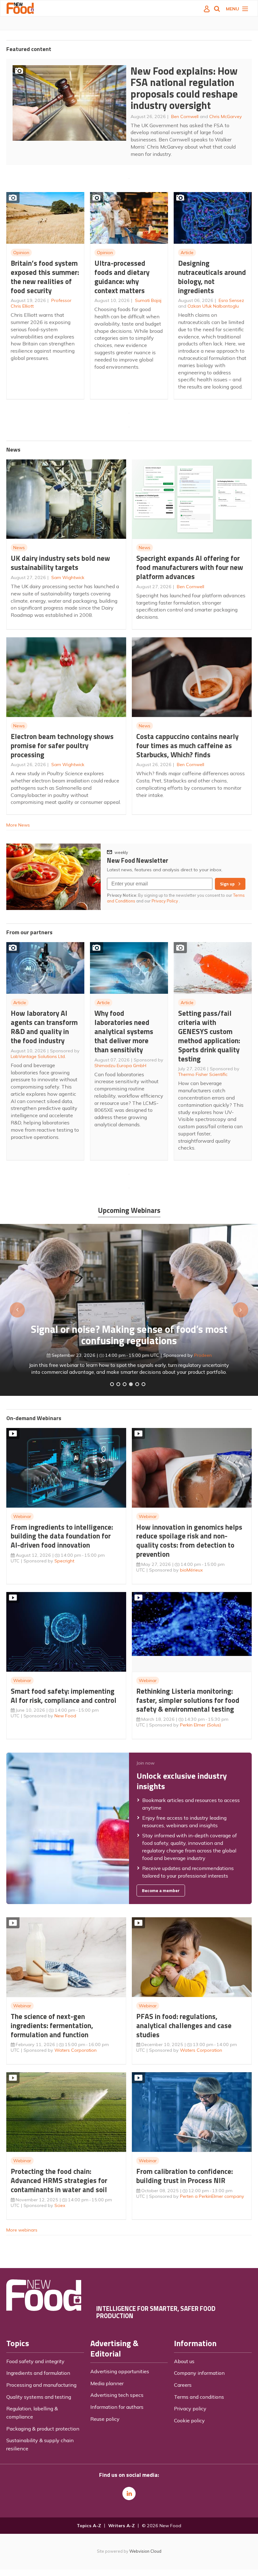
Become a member (161, 1891)
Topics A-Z (89, 2526)
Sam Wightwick (68, 577)
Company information (199, 2373)
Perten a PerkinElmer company (212, 2196)
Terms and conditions (199, 2397)
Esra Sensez (231, 300)
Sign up (227, 884)
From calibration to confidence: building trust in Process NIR (185, 2176)
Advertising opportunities (120, 2371)
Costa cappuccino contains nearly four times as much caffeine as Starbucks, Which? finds (187, 745)
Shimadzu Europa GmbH (120, 1066)
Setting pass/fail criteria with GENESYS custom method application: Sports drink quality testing (209, 1036)
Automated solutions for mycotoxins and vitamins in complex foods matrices (129, 1323)
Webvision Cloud (145, 2551)
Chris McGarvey (226, 117)
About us (184, 2361)
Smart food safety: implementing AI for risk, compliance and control (64, 1696)
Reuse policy (105, 2419)
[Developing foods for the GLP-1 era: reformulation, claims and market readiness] (143, 1384)
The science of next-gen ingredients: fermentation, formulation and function (52, 2025)
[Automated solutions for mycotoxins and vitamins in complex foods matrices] (131, 1384)
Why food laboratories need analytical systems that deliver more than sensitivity (124, 1031)
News (19, 548)
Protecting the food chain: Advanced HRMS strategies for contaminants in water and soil (59, 2180)
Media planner (107, 2383)
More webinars (22, 2230)
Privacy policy (190, 2408)
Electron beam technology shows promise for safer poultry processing (62, 745)
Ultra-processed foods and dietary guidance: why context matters (122, 277)
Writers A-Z (121, 2526)
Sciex (60, 2205)
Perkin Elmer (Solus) (200, 1725)
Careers (183, 2385)
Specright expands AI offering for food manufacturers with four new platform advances (190, 567)
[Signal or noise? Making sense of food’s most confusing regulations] (125, 1384)
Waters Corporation (76, 2050)
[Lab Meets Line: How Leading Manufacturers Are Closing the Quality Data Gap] (118, 1384)
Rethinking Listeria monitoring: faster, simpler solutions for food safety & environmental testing (188, 1700)
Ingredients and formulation (38, 2373)
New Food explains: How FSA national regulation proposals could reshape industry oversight (184, 88)
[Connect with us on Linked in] (129, 2494)
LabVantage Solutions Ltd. (38, 1056)
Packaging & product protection (43, 2429)
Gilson (175, 1343)
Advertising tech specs (117, 2395)
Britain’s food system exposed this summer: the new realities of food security (45, 277)
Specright (64, 1561)
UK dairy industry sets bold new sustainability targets (60, 563)
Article (187, 253)
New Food (65, 1716)
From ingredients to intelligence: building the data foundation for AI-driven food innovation (62, 1536)
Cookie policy (189, 2420)
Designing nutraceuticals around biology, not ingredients (212, 277)
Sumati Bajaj (148, 300)
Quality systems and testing (39, 2397)
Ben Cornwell (185, 117)
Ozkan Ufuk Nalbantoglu (213, 306)
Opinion (21, 253)
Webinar (22, 1516)
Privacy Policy (165, 901)
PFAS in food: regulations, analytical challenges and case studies (184, 2025)
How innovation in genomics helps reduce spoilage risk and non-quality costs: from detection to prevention (189, 1541)
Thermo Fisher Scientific (203, 1074)
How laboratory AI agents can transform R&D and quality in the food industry (44, 1027)
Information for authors (117, 2407)
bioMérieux (191, 1570)
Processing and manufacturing (41, 2385)
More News (18, 825)
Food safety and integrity (35, 2361)
